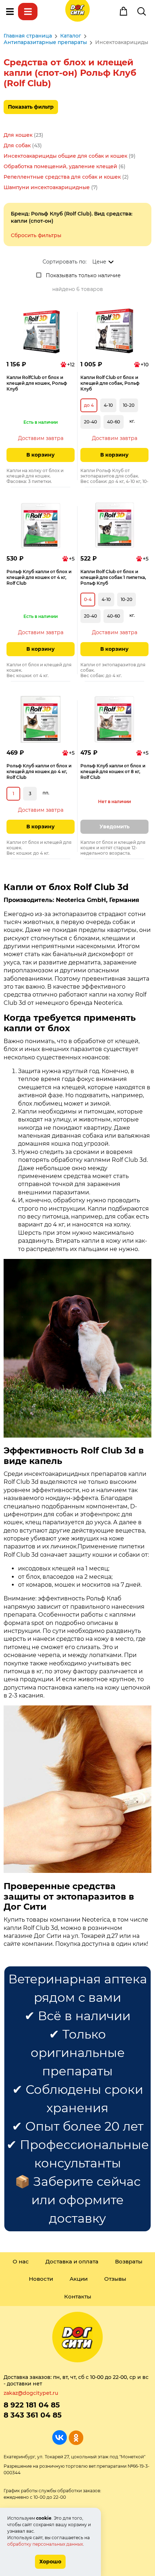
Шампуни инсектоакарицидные (47, 187)
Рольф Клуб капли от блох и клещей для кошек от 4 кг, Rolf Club (39, 577)
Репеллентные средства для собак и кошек (62, 177)
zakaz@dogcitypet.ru (31, 2393)
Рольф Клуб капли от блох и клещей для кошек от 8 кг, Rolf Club (113, 772)
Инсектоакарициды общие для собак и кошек (65, 156)
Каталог (28, 12)
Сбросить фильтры (36, 235)
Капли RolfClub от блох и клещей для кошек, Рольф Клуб (37, 383)
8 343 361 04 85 (33, 2415)
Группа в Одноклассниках (76, 2438)
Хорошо (50, 2562)
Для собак (17, 145)
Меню (10, 12)
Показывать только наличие (83, 275)
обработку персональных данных (45, 2544)
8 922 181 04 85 (32, 2405)
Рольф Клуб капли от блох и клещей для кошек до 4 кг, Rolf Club (39, 772)
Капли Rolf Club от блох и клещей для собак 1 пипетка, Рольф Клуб (113, 577)
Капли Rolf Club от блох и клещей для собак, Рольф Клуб (110, 383)
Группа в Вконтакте (60, 2438)
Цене (99, 262)
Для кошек (18, 135)
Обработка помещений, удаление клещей (60, 166)
